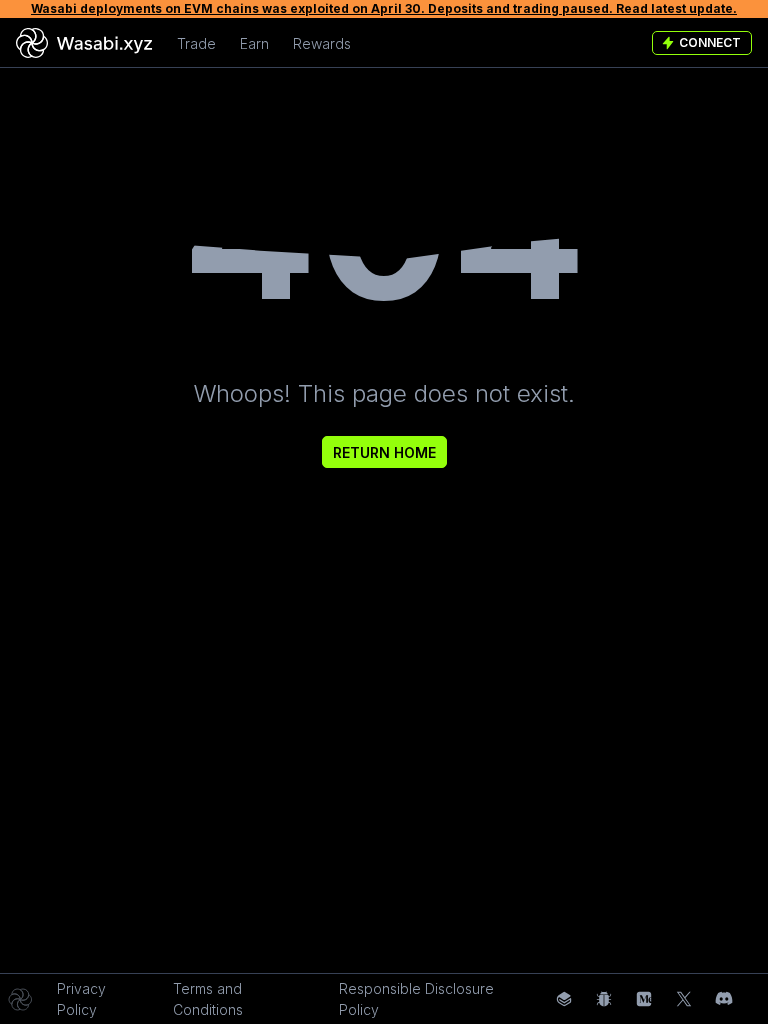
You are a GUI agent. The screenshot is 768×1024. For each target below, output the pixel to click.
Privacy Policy (81, 999)
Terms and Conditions (208, 999)
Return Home (384, 452)
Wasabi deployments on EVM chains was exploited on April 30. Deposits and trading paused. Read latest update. (384, 8)
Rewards (322, 43)
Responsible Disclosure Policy (416, 999)
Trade (196, 43)
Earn (254, 43)
